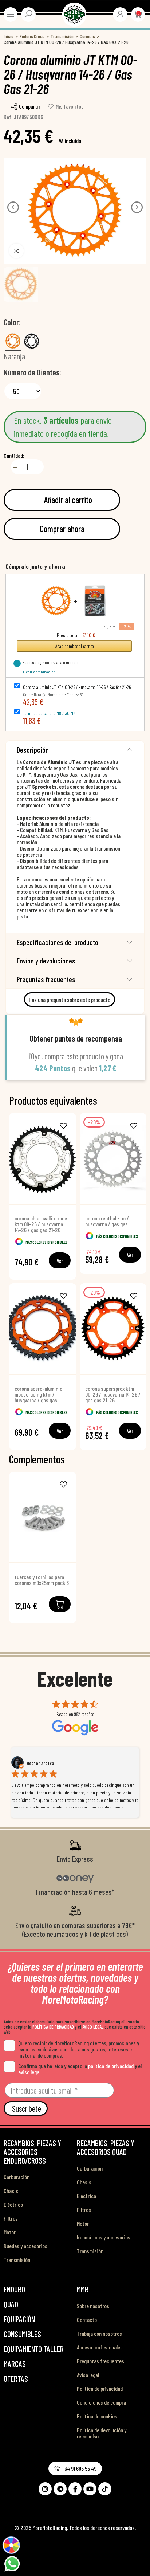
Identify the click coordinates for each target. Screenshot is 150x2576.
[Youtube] (90, 2489)
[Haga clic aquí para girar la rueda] (11, 2545)
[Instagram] (45, 2489)
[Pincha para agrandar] (16, 251)
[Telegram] (60, 2489)
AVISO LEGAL (93, 2027)
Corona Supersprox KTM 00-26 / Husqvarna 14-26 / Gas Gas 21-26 (113, 1394)
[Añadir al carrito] (60, 1604)
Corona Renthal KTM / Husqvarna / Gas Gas (107, 1221)
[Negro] (31, 341)
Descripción (33, 750)
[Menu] (11, 14)
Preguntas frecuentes (46, 979)
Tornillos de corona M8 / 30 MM (49, 713)
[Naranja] (13, 341)
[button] (13, 207)
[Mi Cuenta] (120, 14)
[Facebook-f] (75, 2489)
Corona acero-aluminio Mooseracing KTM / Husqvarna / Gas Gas (38, 1394)
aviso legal (29, 2072)
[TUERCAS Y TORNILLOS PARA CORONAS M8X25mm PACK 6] (43, 1517)
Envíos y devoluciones (46, 961)
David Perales (40, 1763)
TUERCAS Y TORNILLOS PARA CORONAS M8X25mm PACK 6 (42, 1580)
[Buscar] (28, 14)
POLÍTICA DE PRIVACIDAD (53, 2027)
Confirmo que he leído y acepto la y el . (80, 2069)
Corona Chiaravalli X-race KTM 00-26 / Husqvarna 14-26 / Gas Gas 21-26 (41, 1224)
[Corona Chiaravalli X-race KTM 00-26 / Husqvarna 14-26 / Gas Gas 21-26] (43, 1158)
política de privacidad (111, 2066)
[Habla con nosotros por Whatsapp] (12, 2563)
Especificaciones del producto (58, 942)
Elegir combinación (39, 672)
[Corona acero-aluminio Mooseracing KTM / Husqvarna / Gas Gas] (43, 1329)
